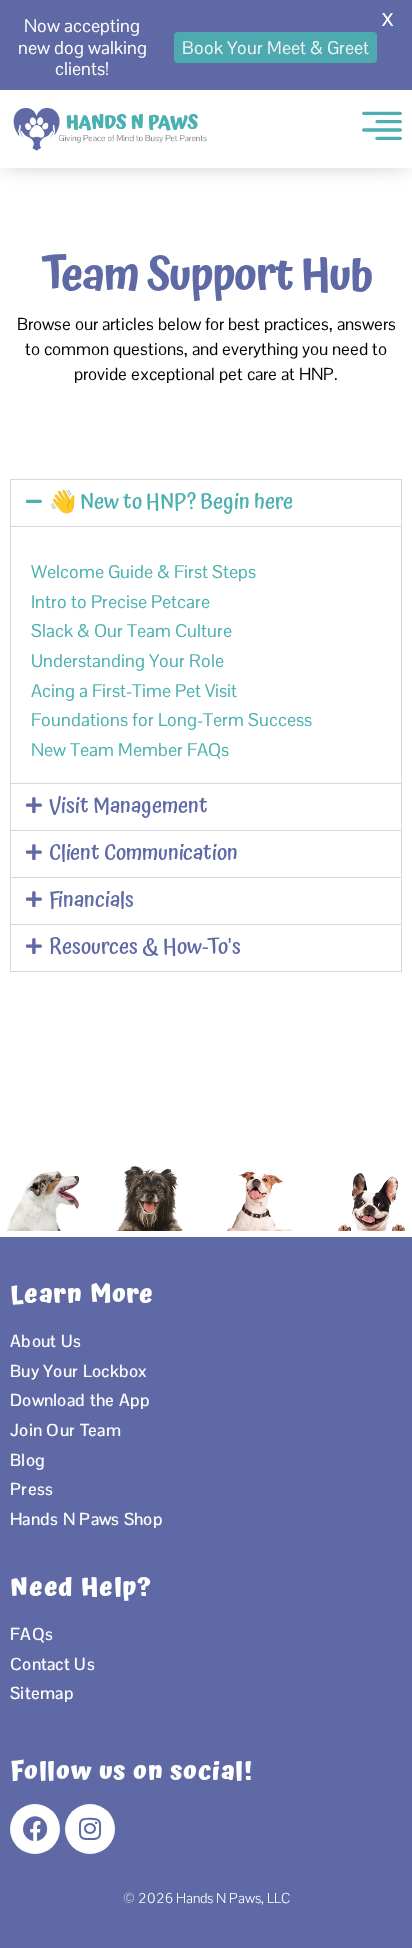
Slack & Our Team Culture (131, 630)
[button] (206, 503)
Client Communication (143, 853)
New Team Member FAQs (130, 749)
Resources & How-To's (145, 947)
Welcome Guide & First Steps (143, 571)
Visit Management (128, 806)
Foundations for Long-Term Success (171, 719)
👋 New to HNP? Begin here (171, 502)
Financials (91, 900)
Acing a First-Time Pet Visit (134, 690)
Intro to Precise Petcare (120, 601)
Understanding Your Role (127, 660)
